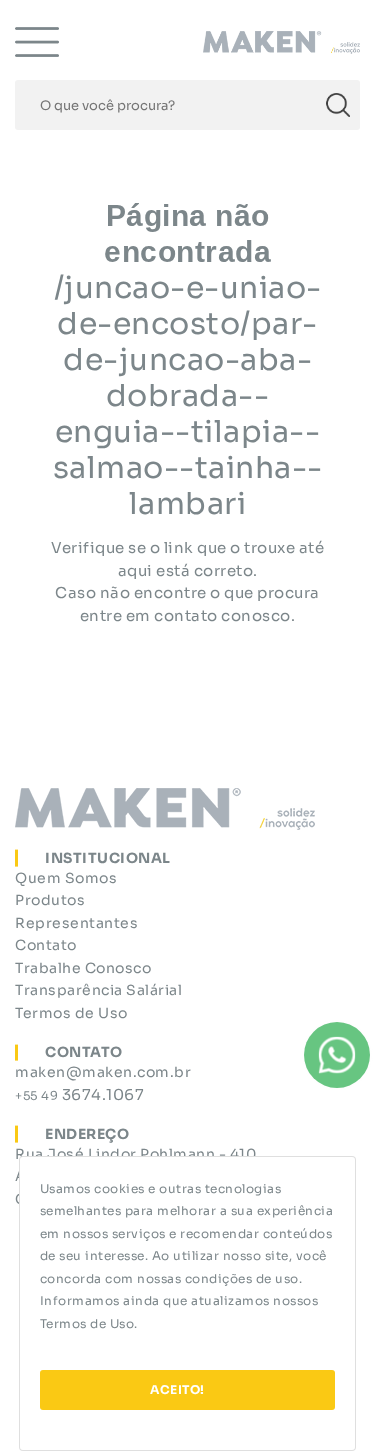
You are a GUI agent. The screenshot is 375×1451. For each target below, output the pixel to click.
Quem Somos (66, 878)
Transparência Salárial (98, 990)
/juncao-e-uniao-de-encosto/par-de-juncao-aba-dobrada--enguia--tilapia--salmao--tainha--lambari (188, 396)
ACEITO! (177, 1389)
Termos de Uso (87, 1323)
